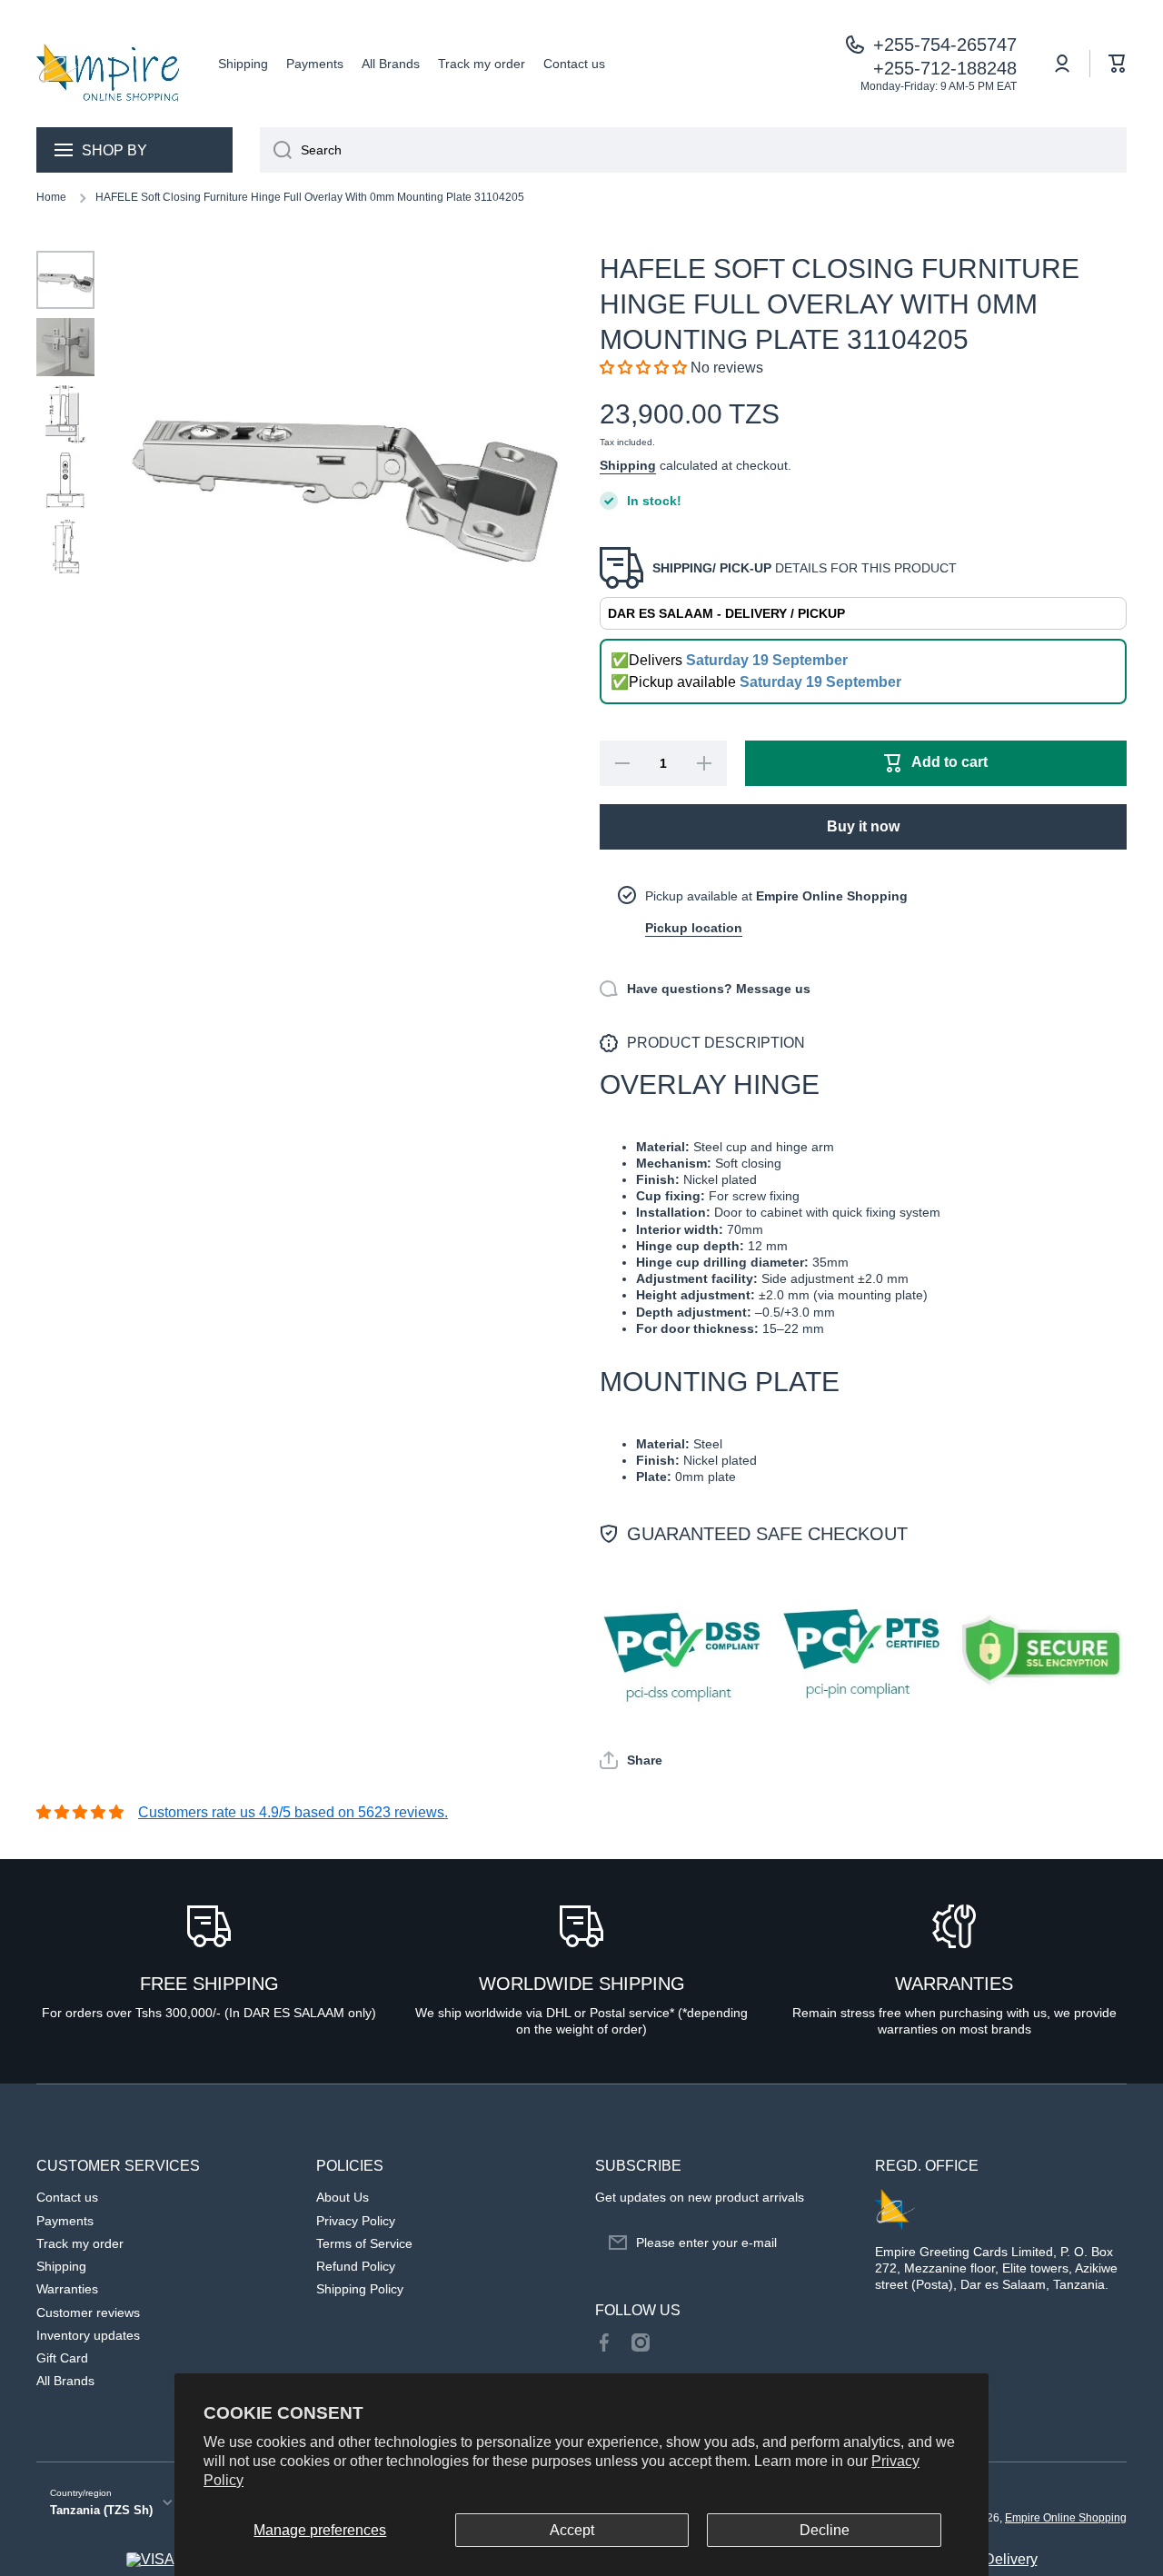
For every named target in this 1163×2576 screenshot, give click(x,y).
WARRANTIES (954, 1984)
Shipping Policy (360, 2289)
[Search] (276, 150)
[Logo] (109, 64)
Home (51, 197)
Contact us (67, 2197)
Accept (572, 2530)
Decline (825, 2530)
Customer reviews (88, 2312)
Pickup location (694, 928)
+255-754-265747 (945, 45)
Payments (65, 2221)
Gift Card (62, 2358)
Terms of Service (364, 2243)
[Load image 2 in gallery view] (65, 347)
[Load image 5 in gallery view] (65, 549)
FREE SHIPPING (209, 1984)
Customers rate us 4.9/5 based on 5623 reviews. (293, 1812)
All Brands (65, 2381)
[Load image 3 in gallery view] (65, 414)
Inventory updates (88, 2335)
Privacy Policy (356, 2221)
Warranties (67, 2289)
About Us (343, 2197)
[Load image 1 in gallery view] (65, 280)
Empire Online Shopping (1066, 2518)
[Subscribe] (825, 2243)
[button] (1118, 64)
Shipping (628, 465)
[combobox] (693, 150)
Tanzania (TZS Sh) (101, 2510)
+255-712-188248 (945, 68)
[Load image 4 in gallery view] (65, 482)
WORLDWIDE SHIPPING (582, 1984)
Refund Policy (356, 2266)
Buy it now (863, 826)
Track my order (80, 2243)
